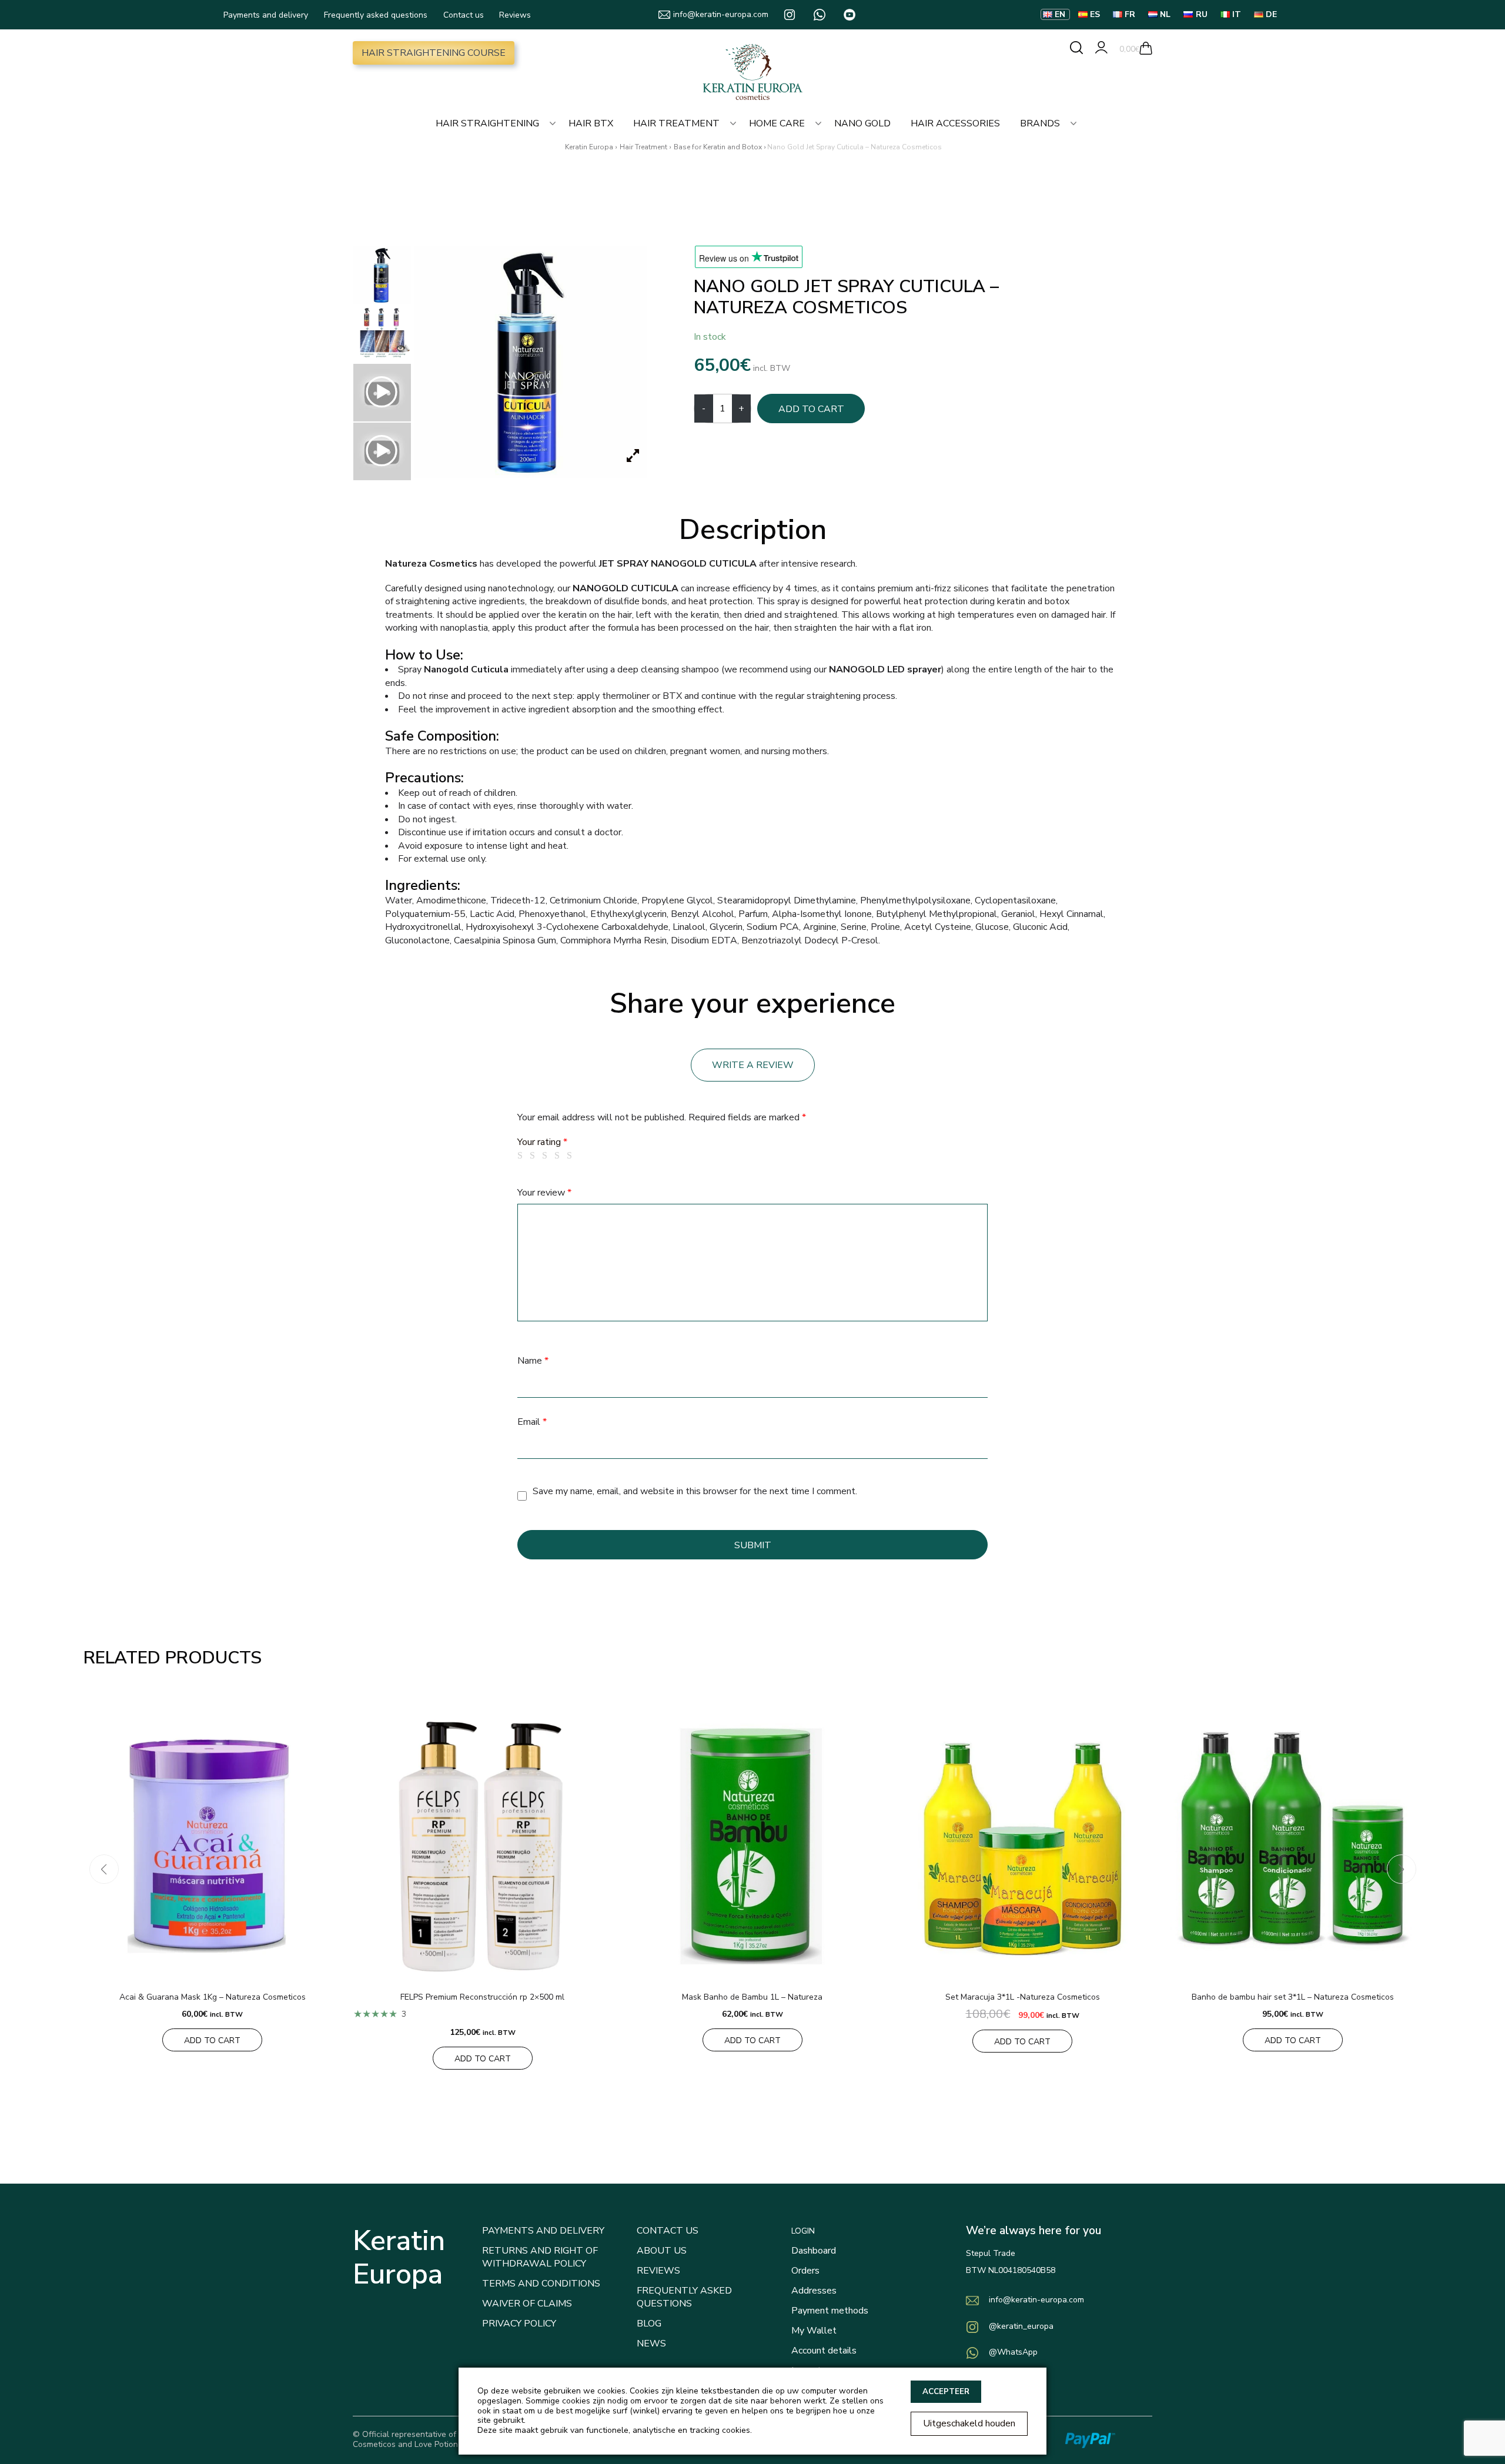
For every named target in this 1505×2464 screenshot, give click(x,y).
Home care (777, 123)
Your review (544, 1193)
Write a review (753, 1065)
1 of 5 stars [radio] (522, 1156)
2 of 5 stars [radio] (534, 1156)
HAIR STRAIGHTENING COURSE (434, 53)
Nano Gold (862, 123)
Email (532, 1422)
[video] (382, 393)
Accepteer (946, 2392)
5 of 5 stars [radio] (571, 1156)
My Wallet (814, 2331)
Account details (824, 2351)
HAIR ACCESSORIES (955, 123)
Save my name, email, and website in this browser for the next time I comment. (695, 1491)
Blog (649, 2324)
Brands (1040, 123)
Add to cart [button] (212, 2040)
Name (533, 1361)
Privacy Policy (519, 2324)
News (651, 2344)
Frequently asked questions (376, 15)
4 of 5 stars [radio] (559, 1156)
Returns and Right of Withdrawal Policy (540, 2257)
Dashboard (814, 2251)
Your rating (542, 1142)
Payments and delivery (266, 15)
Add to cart (811, 409)
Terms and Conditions (541, 2284)
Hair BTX (591, 123)
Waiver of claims (527, 2304)
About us (662, 2251)
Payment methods (830, 2311)
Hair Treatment (676, 123)
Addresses (814, 2291)
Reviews (515, 15)
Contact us (464, 15)
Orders (805, 2271)
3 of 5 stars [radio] (547, 1156)
